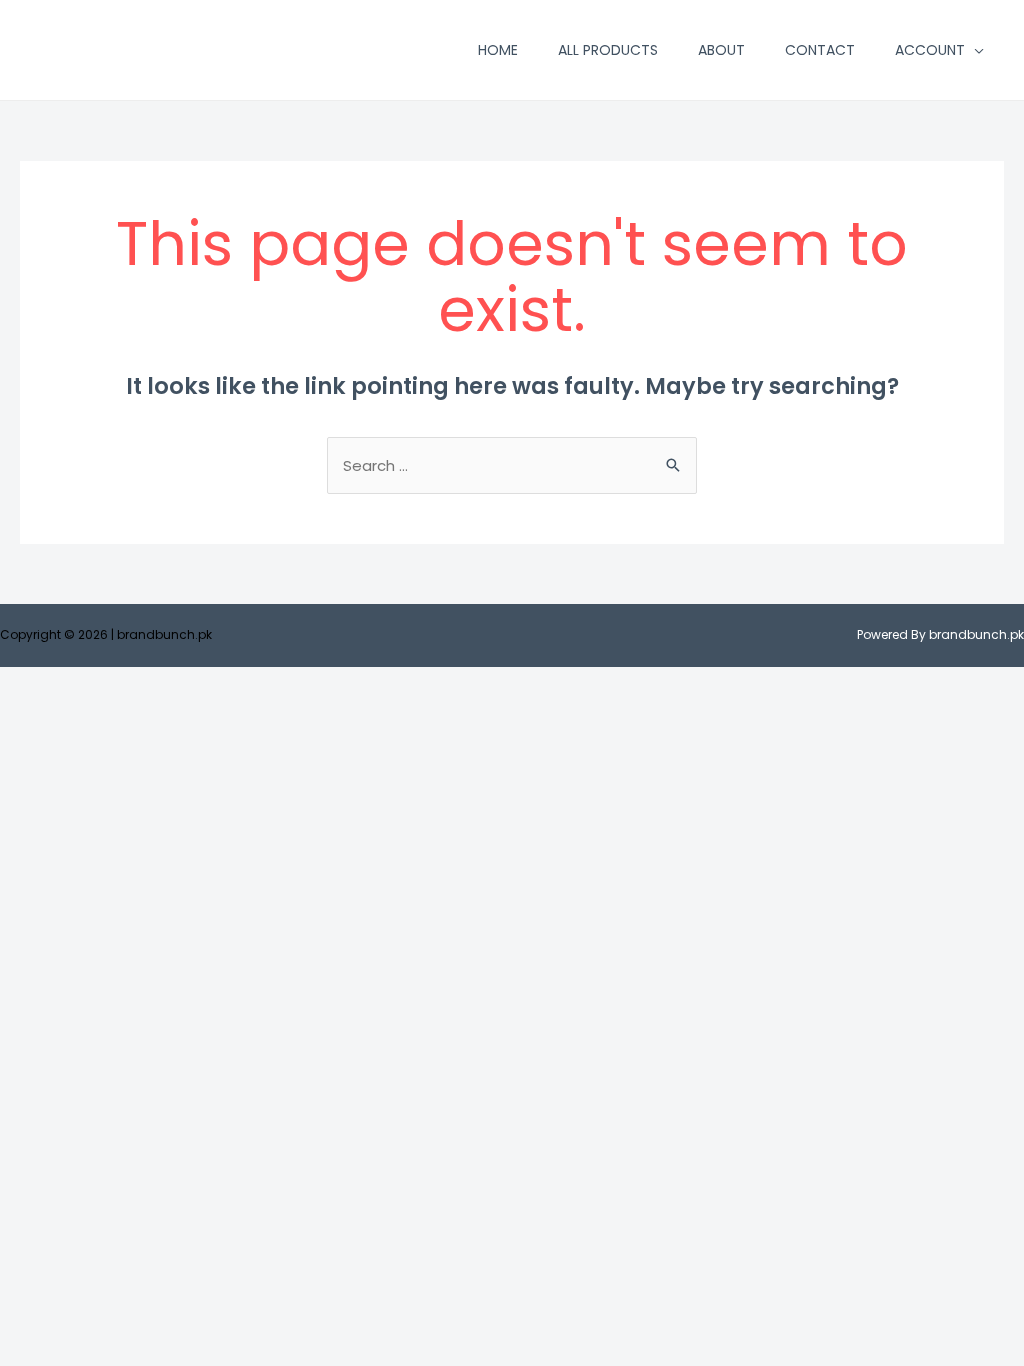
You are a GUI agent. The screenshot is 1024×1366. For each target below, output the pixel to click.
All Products (608, 50)
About (721, 50)
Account (930, 50)
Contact (820, 50)
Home (498, 50)
